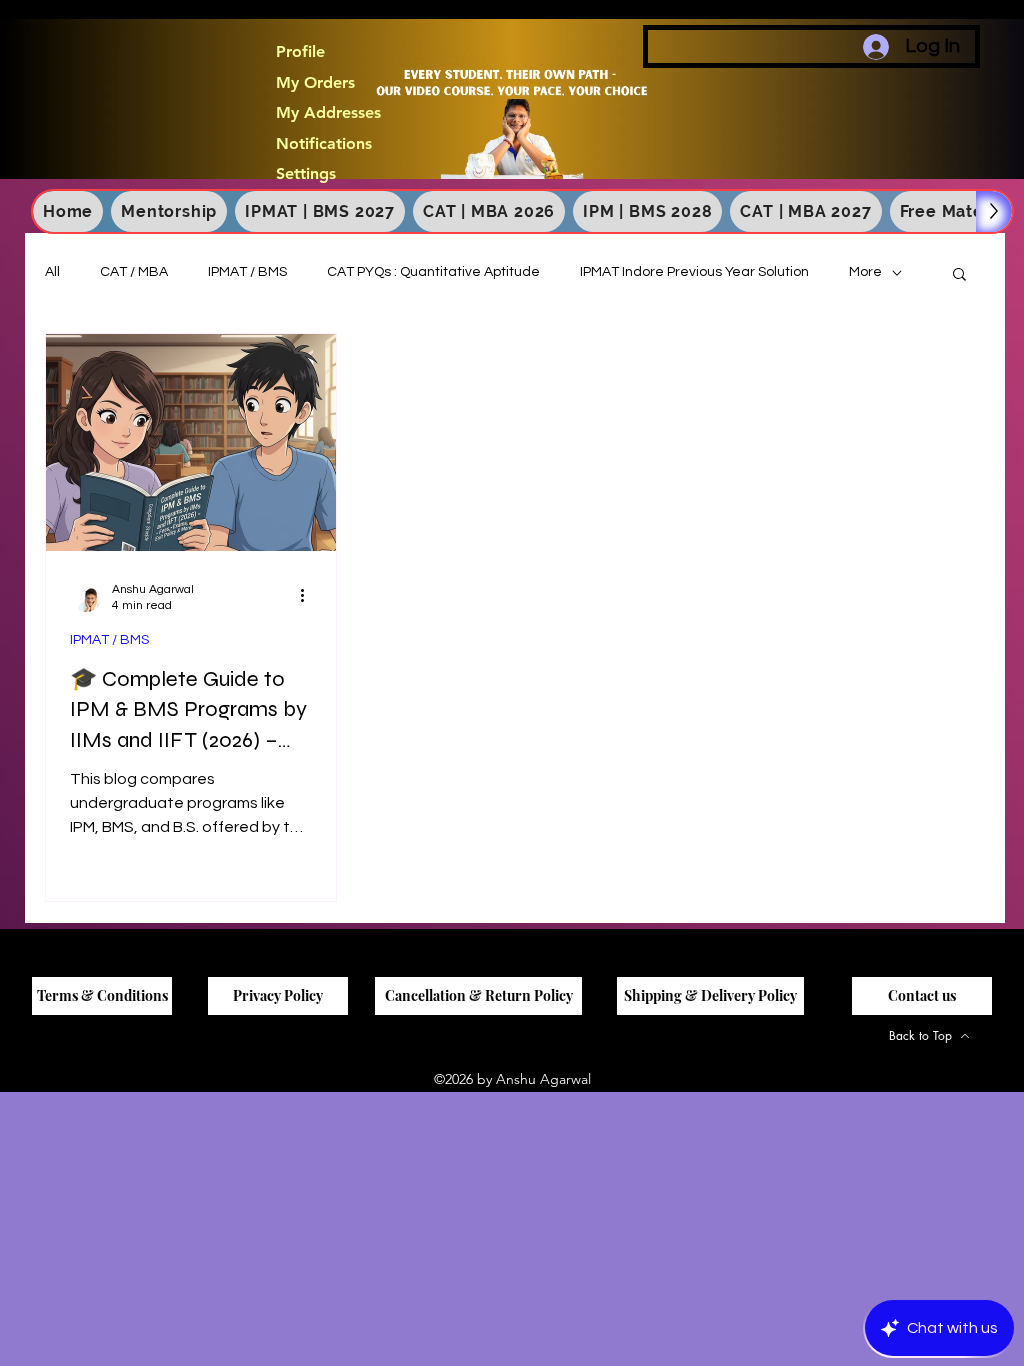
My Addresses (328, 113)
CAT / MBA (134, 272)
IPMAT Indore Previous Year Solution (694, 272)
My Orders (315, 83)
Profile (300, 52)
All (52, 272)
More (865, 272)
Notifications (324, 144)
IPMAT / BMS (247, 272)
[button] (959, 275)
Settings (306, 174)
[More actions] (309, 596)
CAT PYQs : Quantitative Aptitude (433, 272)
